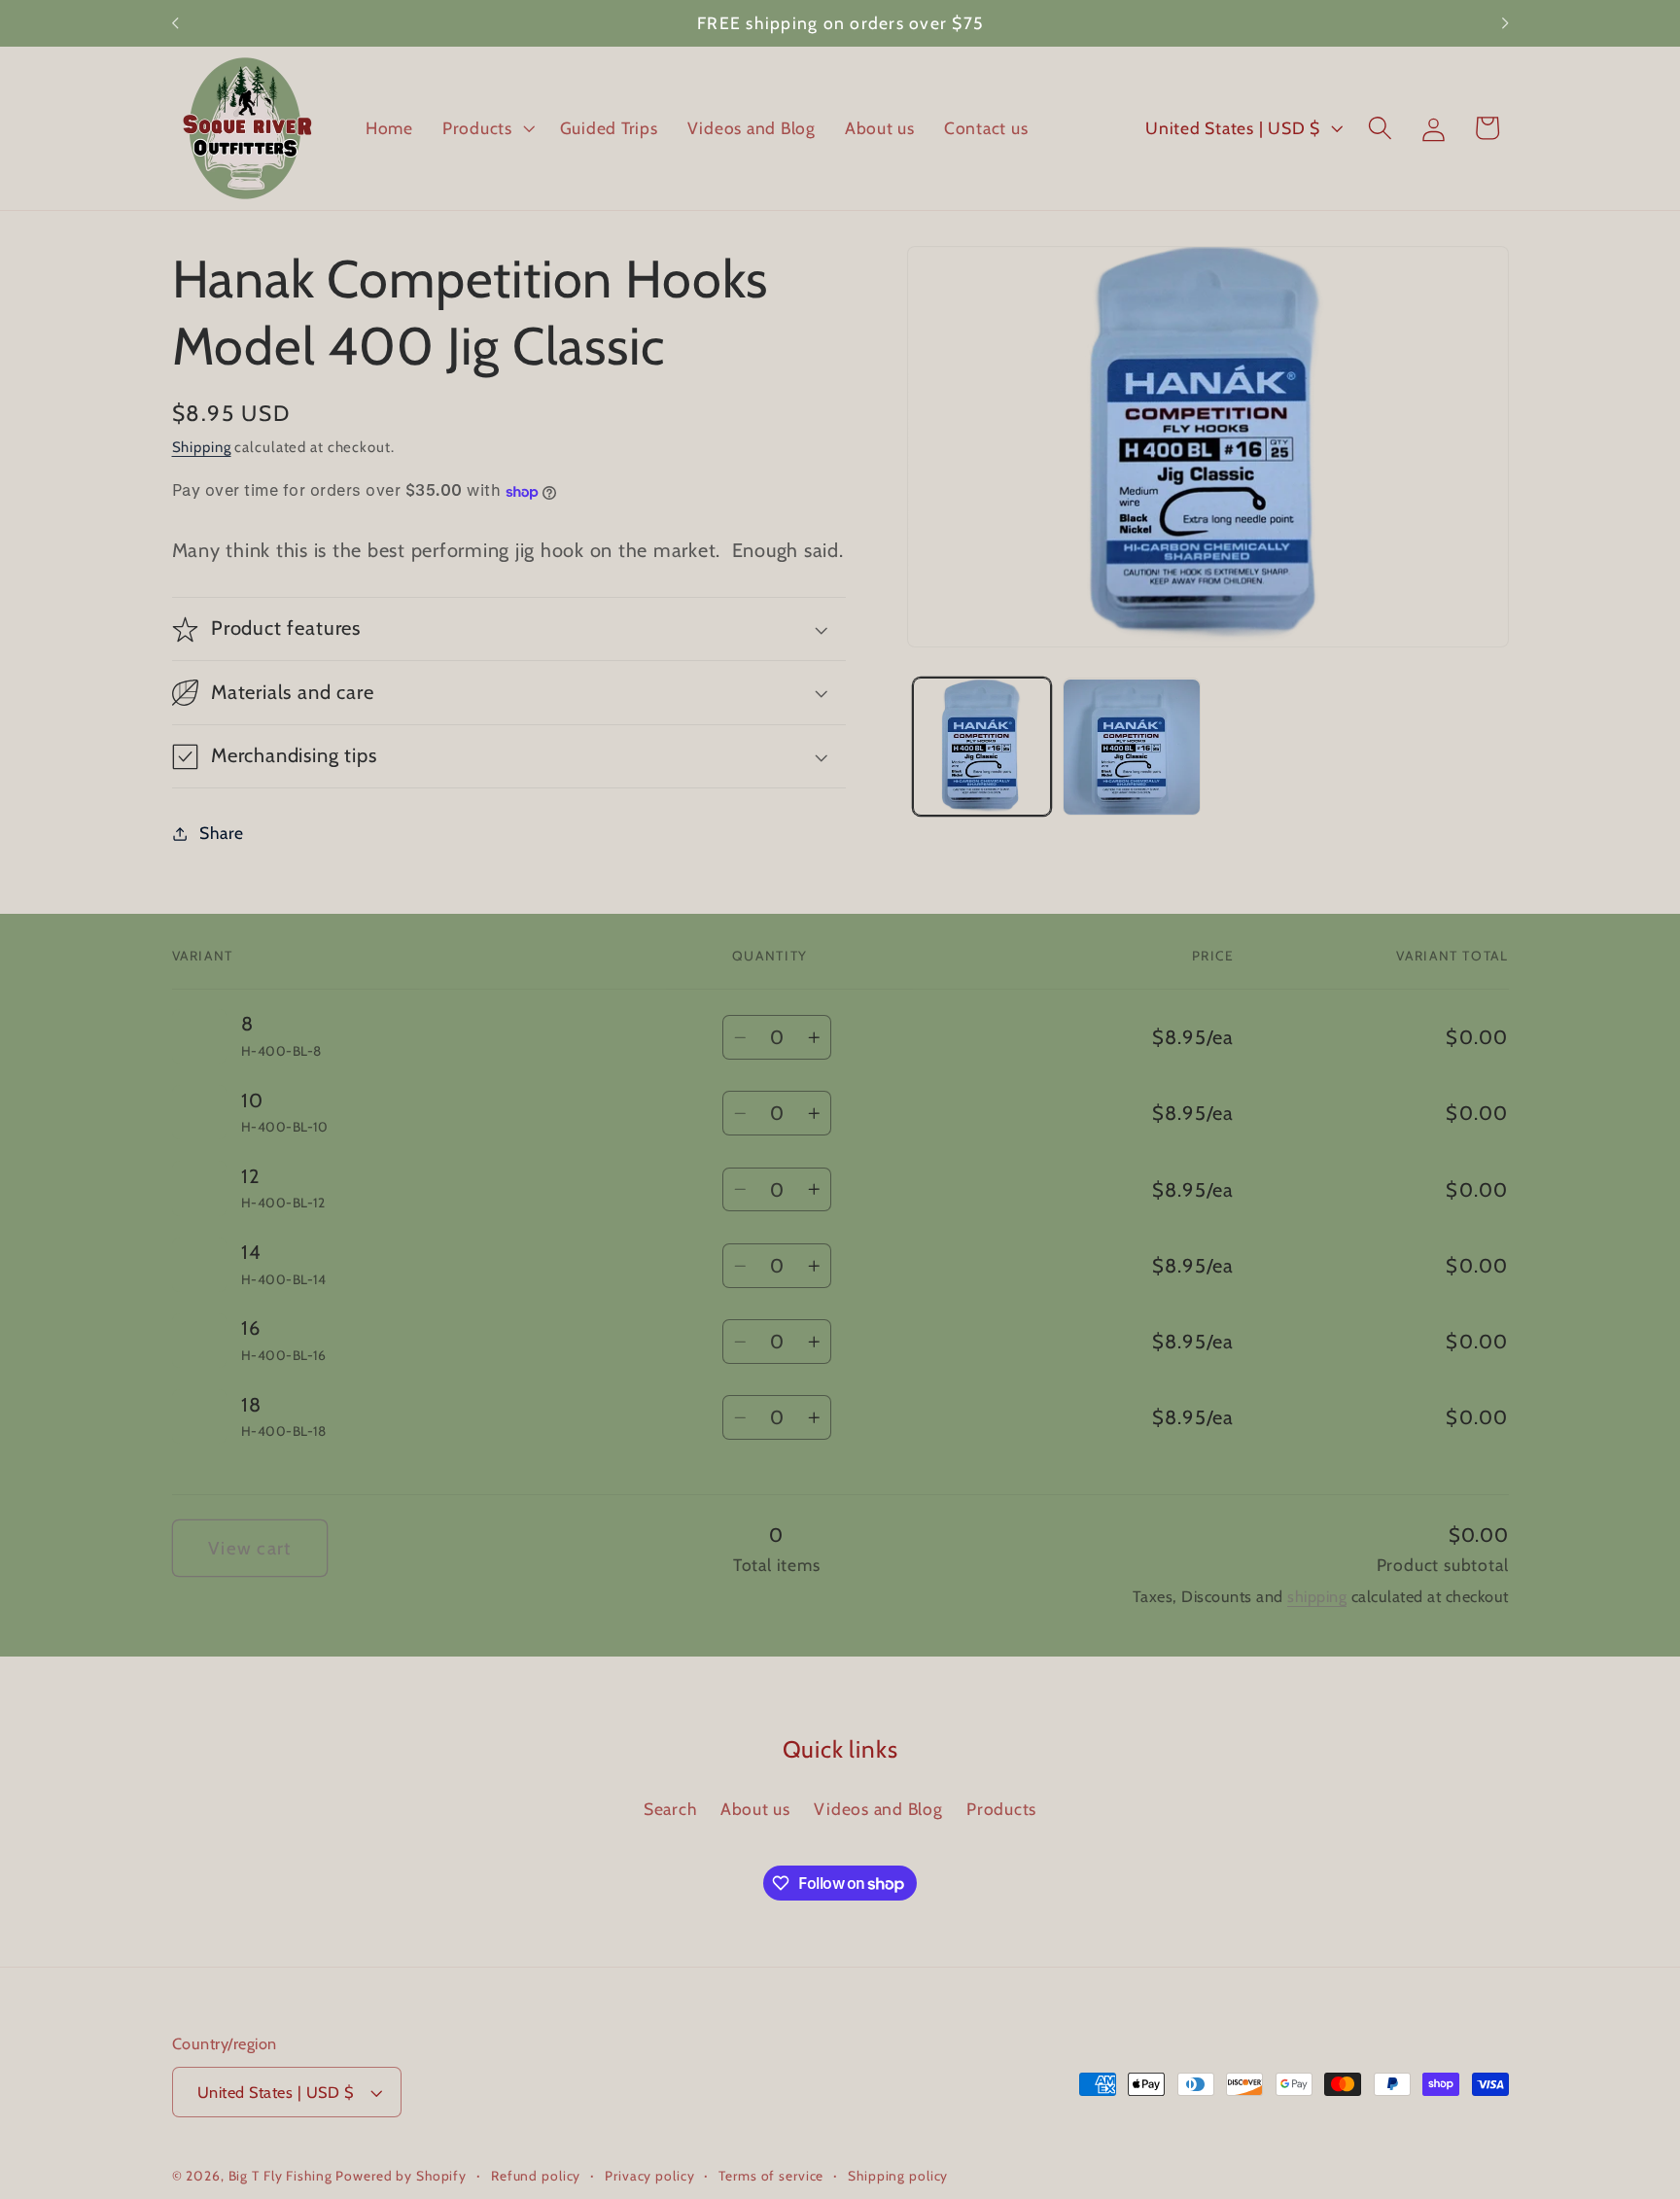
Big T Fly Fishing (280, 2176)
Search (670, 1809)
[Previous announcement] (175, 23)
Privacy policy (649, 2176)
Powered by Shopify (401, 2176)
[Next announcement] (1505, 23)
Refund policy (536, 2176)
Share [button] (222, 833)
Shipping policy (898, 2176)
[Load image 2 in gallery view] (1132, 748)
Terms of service (771, 2176)
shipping (1317, 1596)
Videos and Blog (878, 1809)
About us (755, 1809)
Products (1001, 1809)
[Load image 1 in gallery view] (982, 748)
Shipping (202, 447)
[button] (487, 128)
